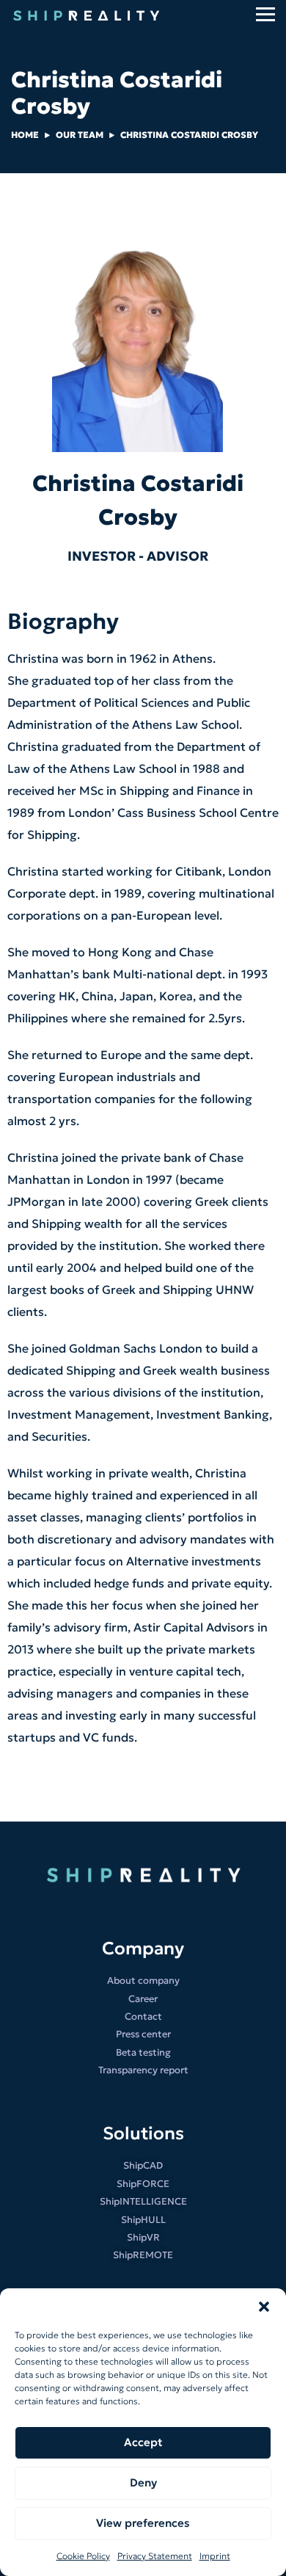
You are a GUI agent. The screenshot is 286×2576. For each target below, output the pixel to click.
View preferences (143, 2523)
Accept (143, 2442)
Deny (143, 2482)
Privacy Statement (155, 2556)
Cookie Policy (83, 2556)
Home (25, 135)
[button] (264, 2307)
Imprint (215, 2556)
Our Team (80, 135)
